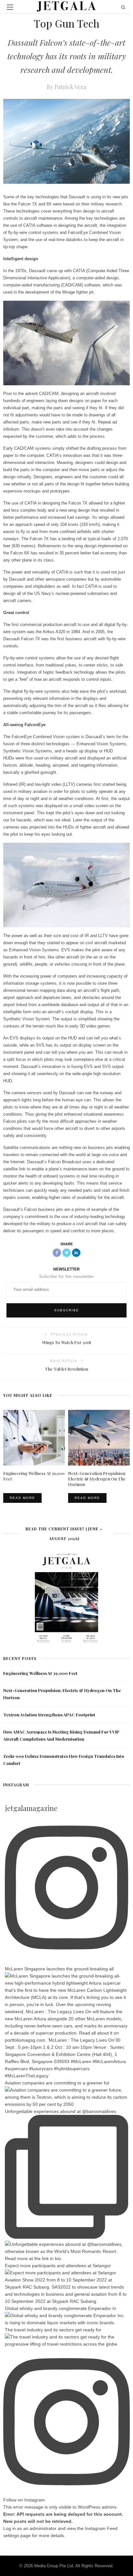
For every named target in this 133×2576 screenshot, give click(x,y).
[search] (123, 7)
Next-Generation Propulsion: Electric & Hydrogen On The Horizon (97, 1479)
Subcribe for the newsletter (66, 1276)
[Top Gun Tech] (66, 141)
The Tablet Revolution (66, 1369)
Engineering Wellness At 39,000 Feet (40, 1673)
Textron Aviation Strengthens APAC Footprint (49, 1715)
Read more (22, 1498)
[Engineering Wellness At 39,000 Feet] (34, 1437)
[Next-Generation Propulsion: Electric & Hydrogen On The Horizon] (99, 1437)
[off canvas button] (10, 7)
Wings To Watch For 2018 (66, 1342)
